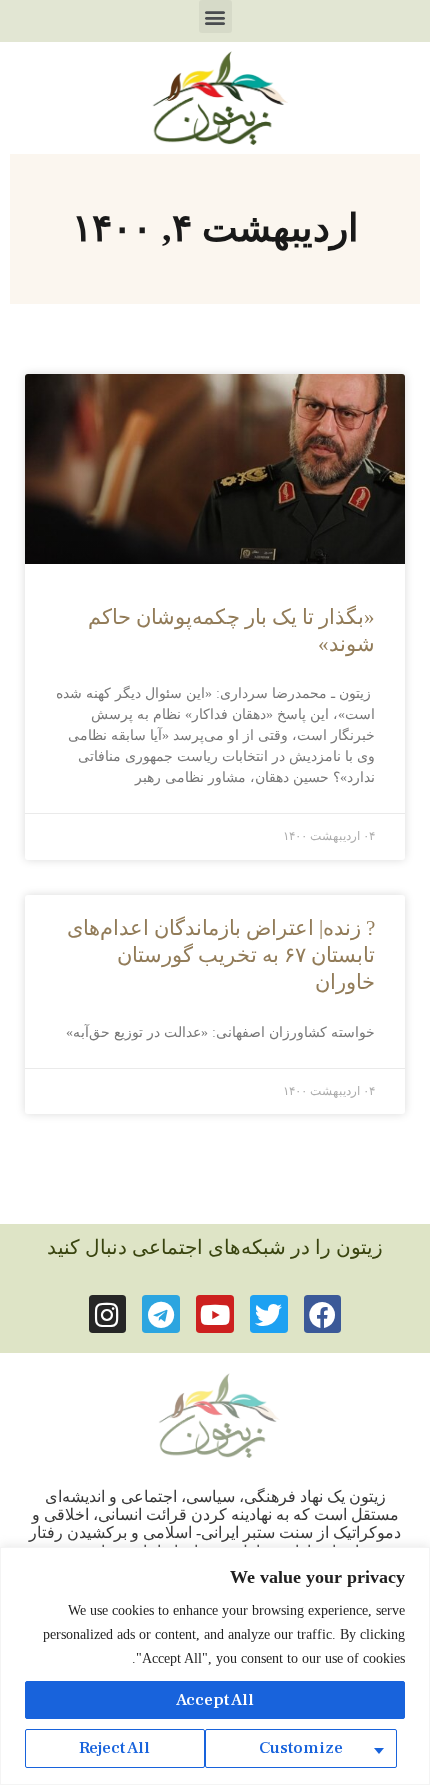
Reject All (114, 1748)
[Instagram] (108, 1314)
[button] (215, 16)
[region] (215, 1666)
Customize (301, 1748)
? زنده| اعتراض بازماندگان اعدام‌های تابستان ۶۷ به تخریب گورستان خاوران (221, 955)
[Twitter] (269, 1314)
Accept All (215, 1700)
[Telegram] (161, 1314)
